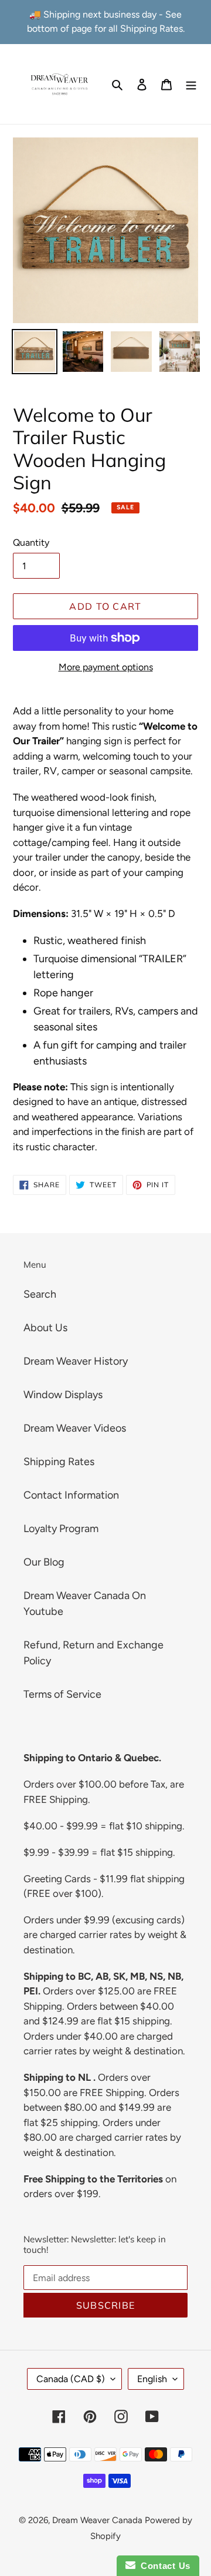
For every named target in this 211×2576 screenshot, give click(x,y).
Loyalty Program (61, 1529)
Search (40, 1294)
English (152, 2379)
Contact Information (71, 1495)
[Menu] (191, 84)
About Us (45, 1328)
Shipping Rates (59, 1462)
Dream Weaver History (76, 1361)
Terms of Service (62, 1694)
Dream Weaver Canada (97, 2520)
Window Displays (63, 1395)
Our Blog (44, 1562)
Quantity (31, 543)
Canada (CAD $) (71, 2379)
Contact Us (163, 2566)
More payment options (106, 667)
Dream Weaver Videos (75, 1428)
